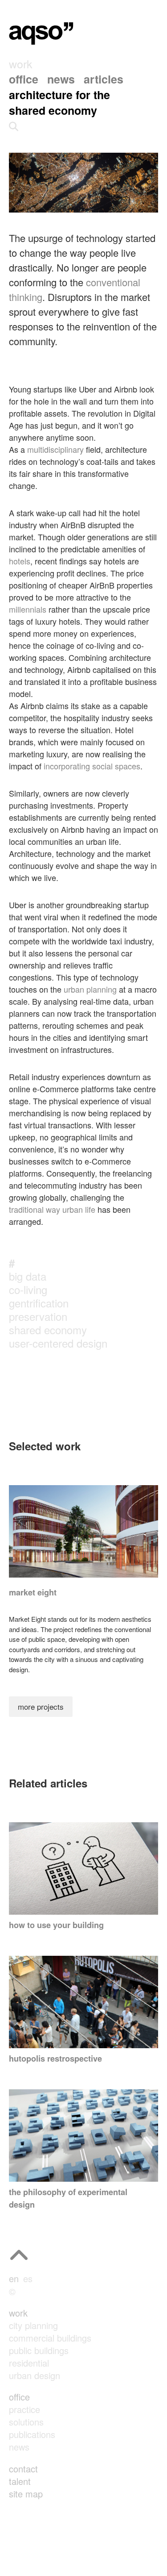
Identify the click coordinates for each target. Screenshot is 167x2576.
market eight (33, 1592)
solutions (26, 2422)
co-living (28, 1289)
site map (26, 2494)
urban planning (90, 989)
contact (23, 2469)
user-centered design (58, 1343)
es (28, 2278)
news (19, 2447)
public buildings (39, 2350)
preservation (38, 1316)
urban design (35, 2375)
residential (29, 2363)
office (19, 2397)
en (14, 2278)
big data (28, 1276)
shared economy (48, 1330)
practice (24, 2409)
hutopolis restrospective (55, 2058)
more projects (41, 1706)
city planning (33, 2325)
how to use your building (56, 1925)
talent (20, 2481)
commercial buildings (50, 2338)
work (18, 2313)
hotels (20, 561)
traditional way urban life (52, 1209)
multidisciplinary (55, 449)
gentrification (39, 1303)
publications (32, 2434)
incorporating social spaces (92, 766)
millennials (28, 609)
